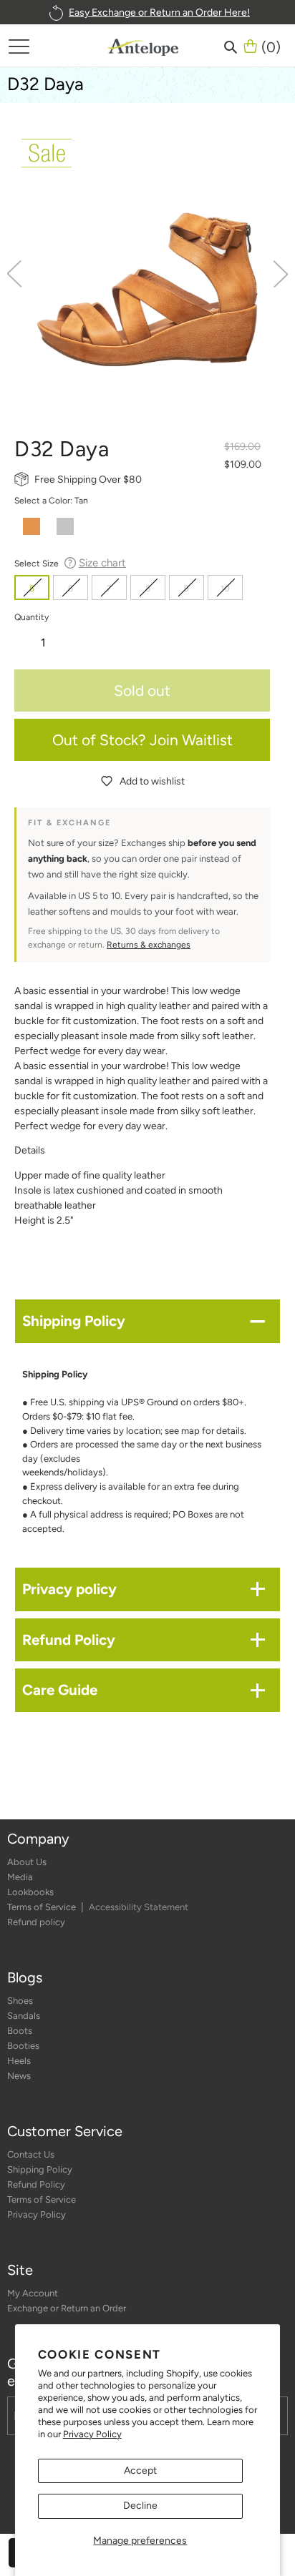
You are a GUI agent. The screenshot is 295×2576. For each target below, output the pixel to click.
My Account (33, 2293)
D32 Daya (45, 84)
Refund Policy (36, 2184)
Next (281, 274)
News (19, 2076)
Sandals (24, 2016)
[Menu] (19, 46)
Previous (14, 274)
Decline (140, 2506)
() (271, 46)
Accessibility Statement (139, 1907)
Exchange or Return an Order (67, 2308)
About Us (27, 1862)
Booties (23, 2046)
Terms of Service (43, 1907)
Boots (20, 2031)
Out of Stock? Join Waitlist (142, 740)
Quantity (32, 617)
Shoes (20, 2001)
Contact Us (31, 2154)
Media (20, 1877)
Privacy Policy (92, 2434)
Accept (140, 2471)
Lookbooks (30, 1892)
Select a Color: (51, 500)
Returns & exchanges (149, 945)
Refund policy (36, 1922)
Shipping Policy (40, 2169)
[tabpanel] (147, 265)
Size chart (102, 563)
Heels (19, 2061)
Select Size (70, 563)
